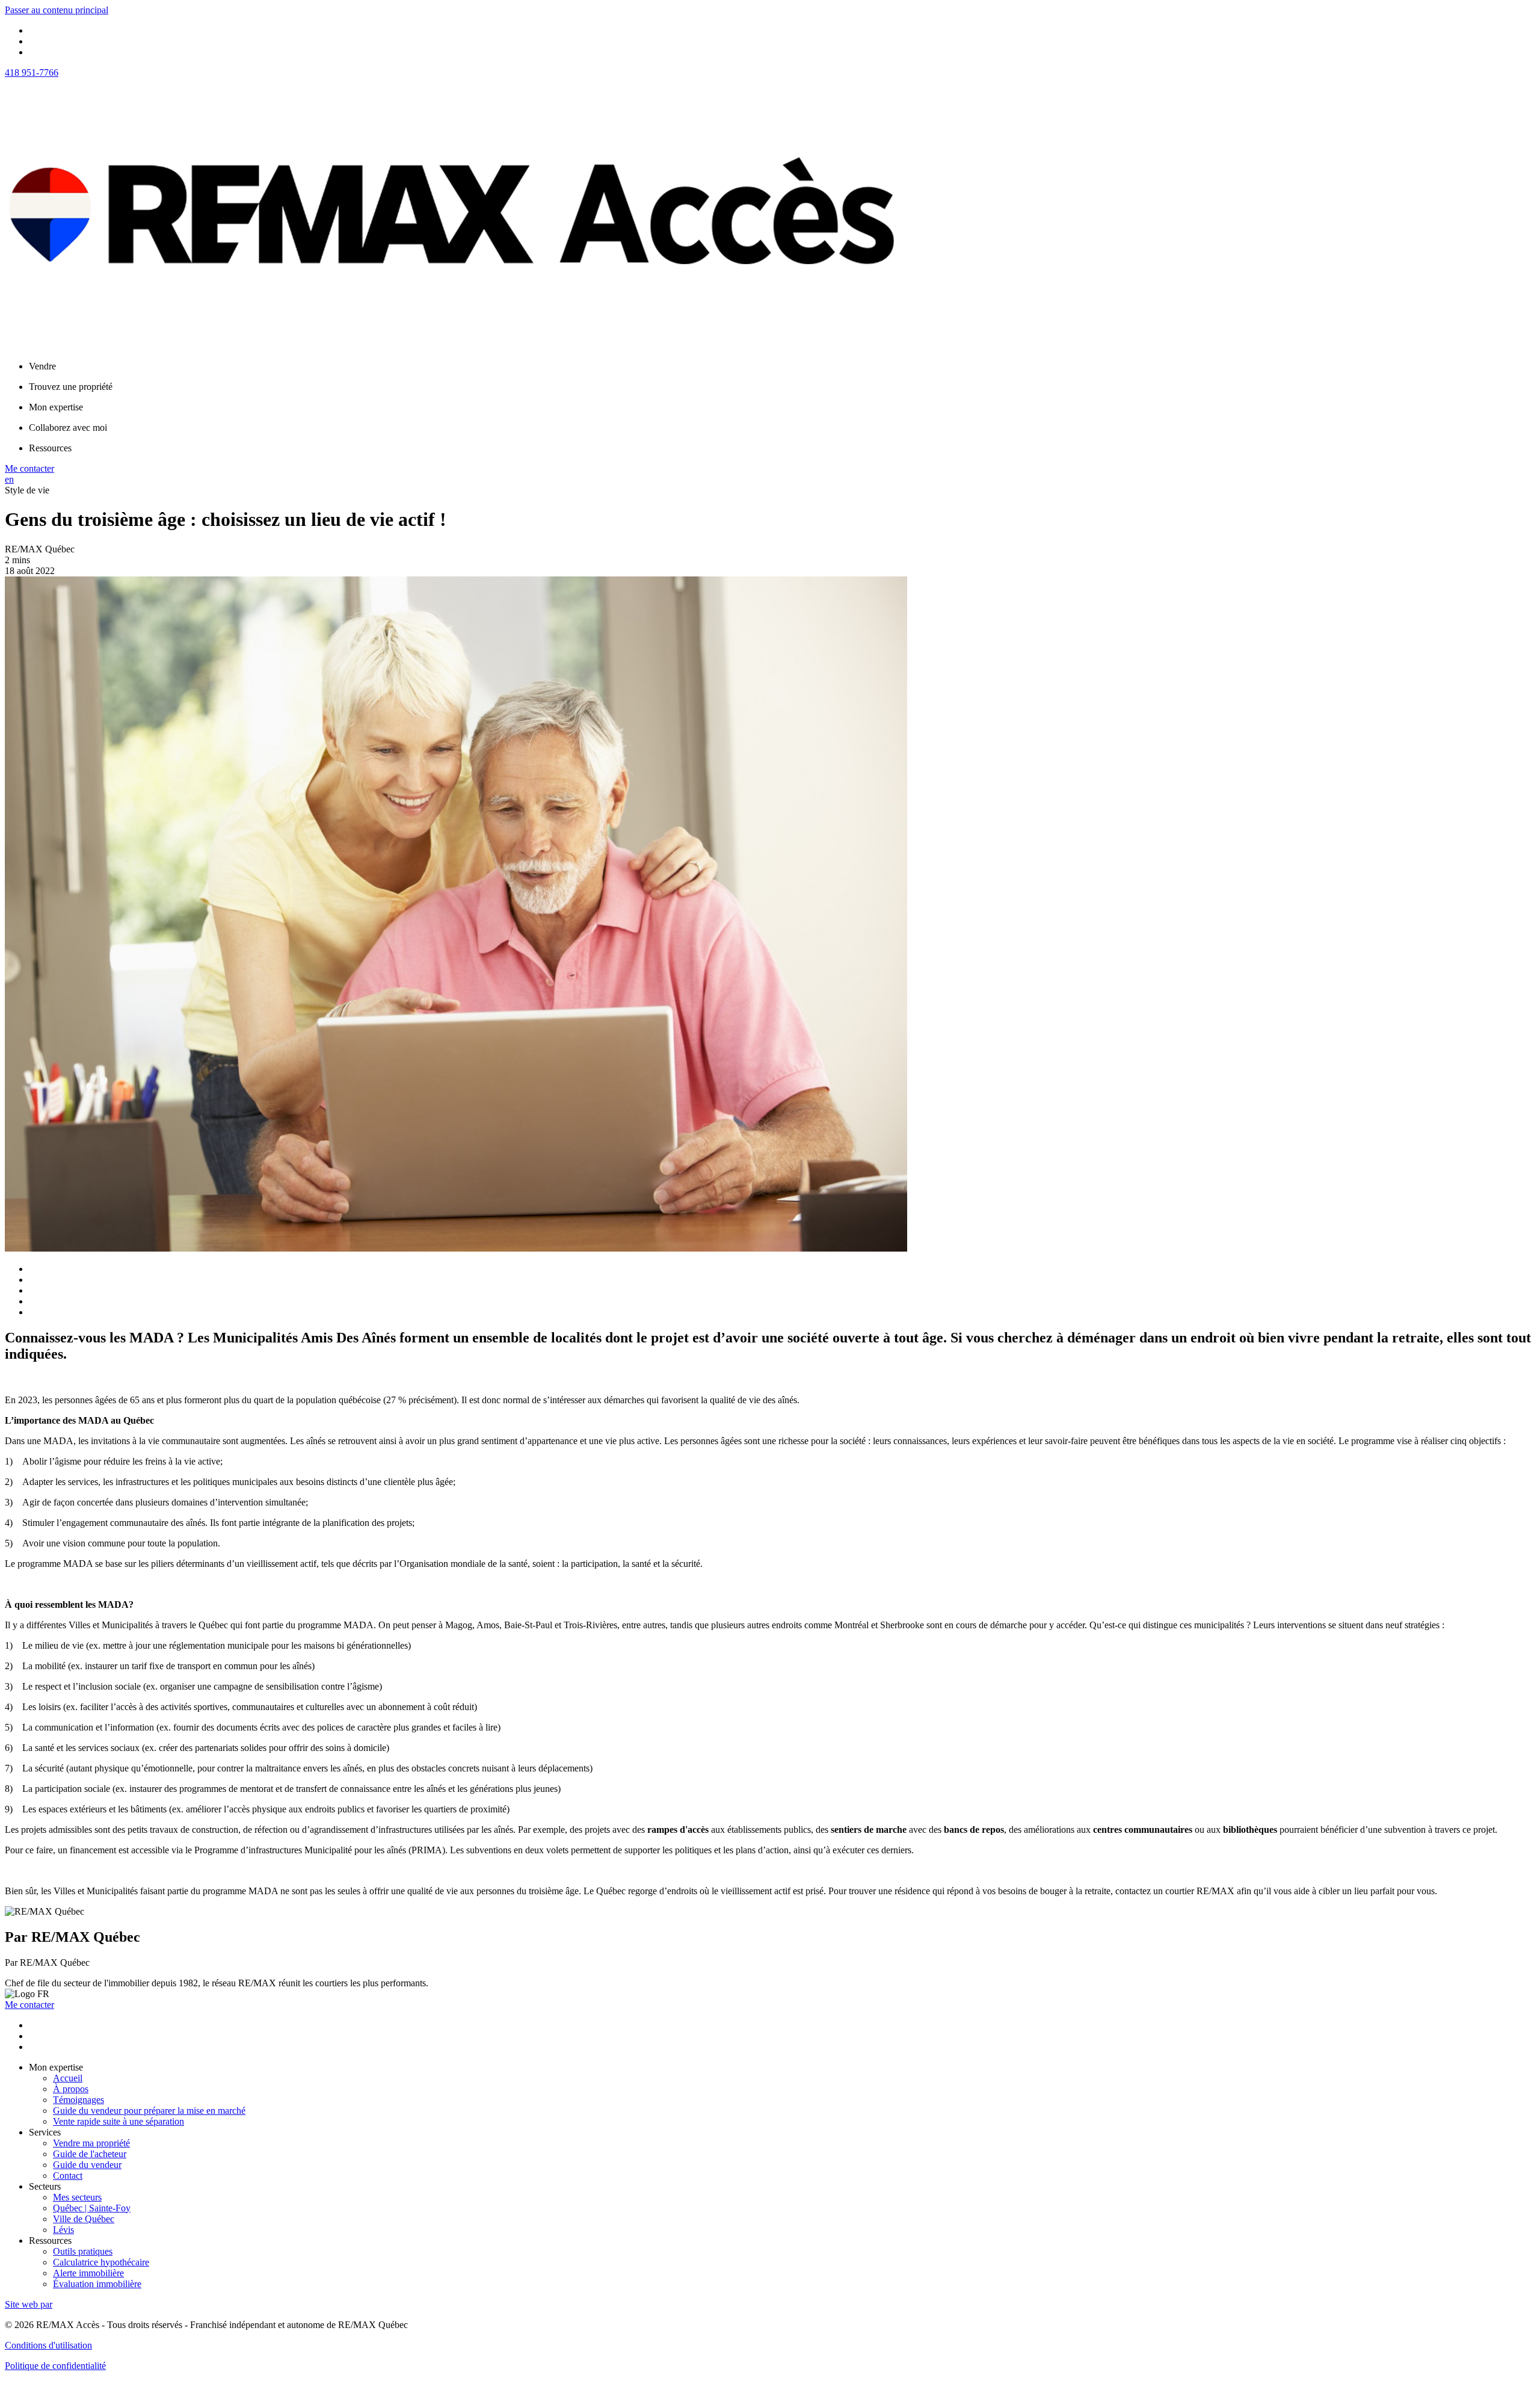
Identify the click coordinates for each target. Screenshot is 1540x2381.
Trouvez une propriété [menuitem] (71, 387)
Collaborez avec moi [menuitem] (68, 428)
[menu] (782, 366)
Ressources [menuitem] (50, 448)
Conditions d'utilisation (48, 2345)
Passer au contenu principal (57, 10)
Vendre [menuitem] (42, 366)
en (9, 479)
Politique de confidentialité (55, 2366)
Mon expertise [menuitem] (56, 407)
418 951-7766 (32, 73)
